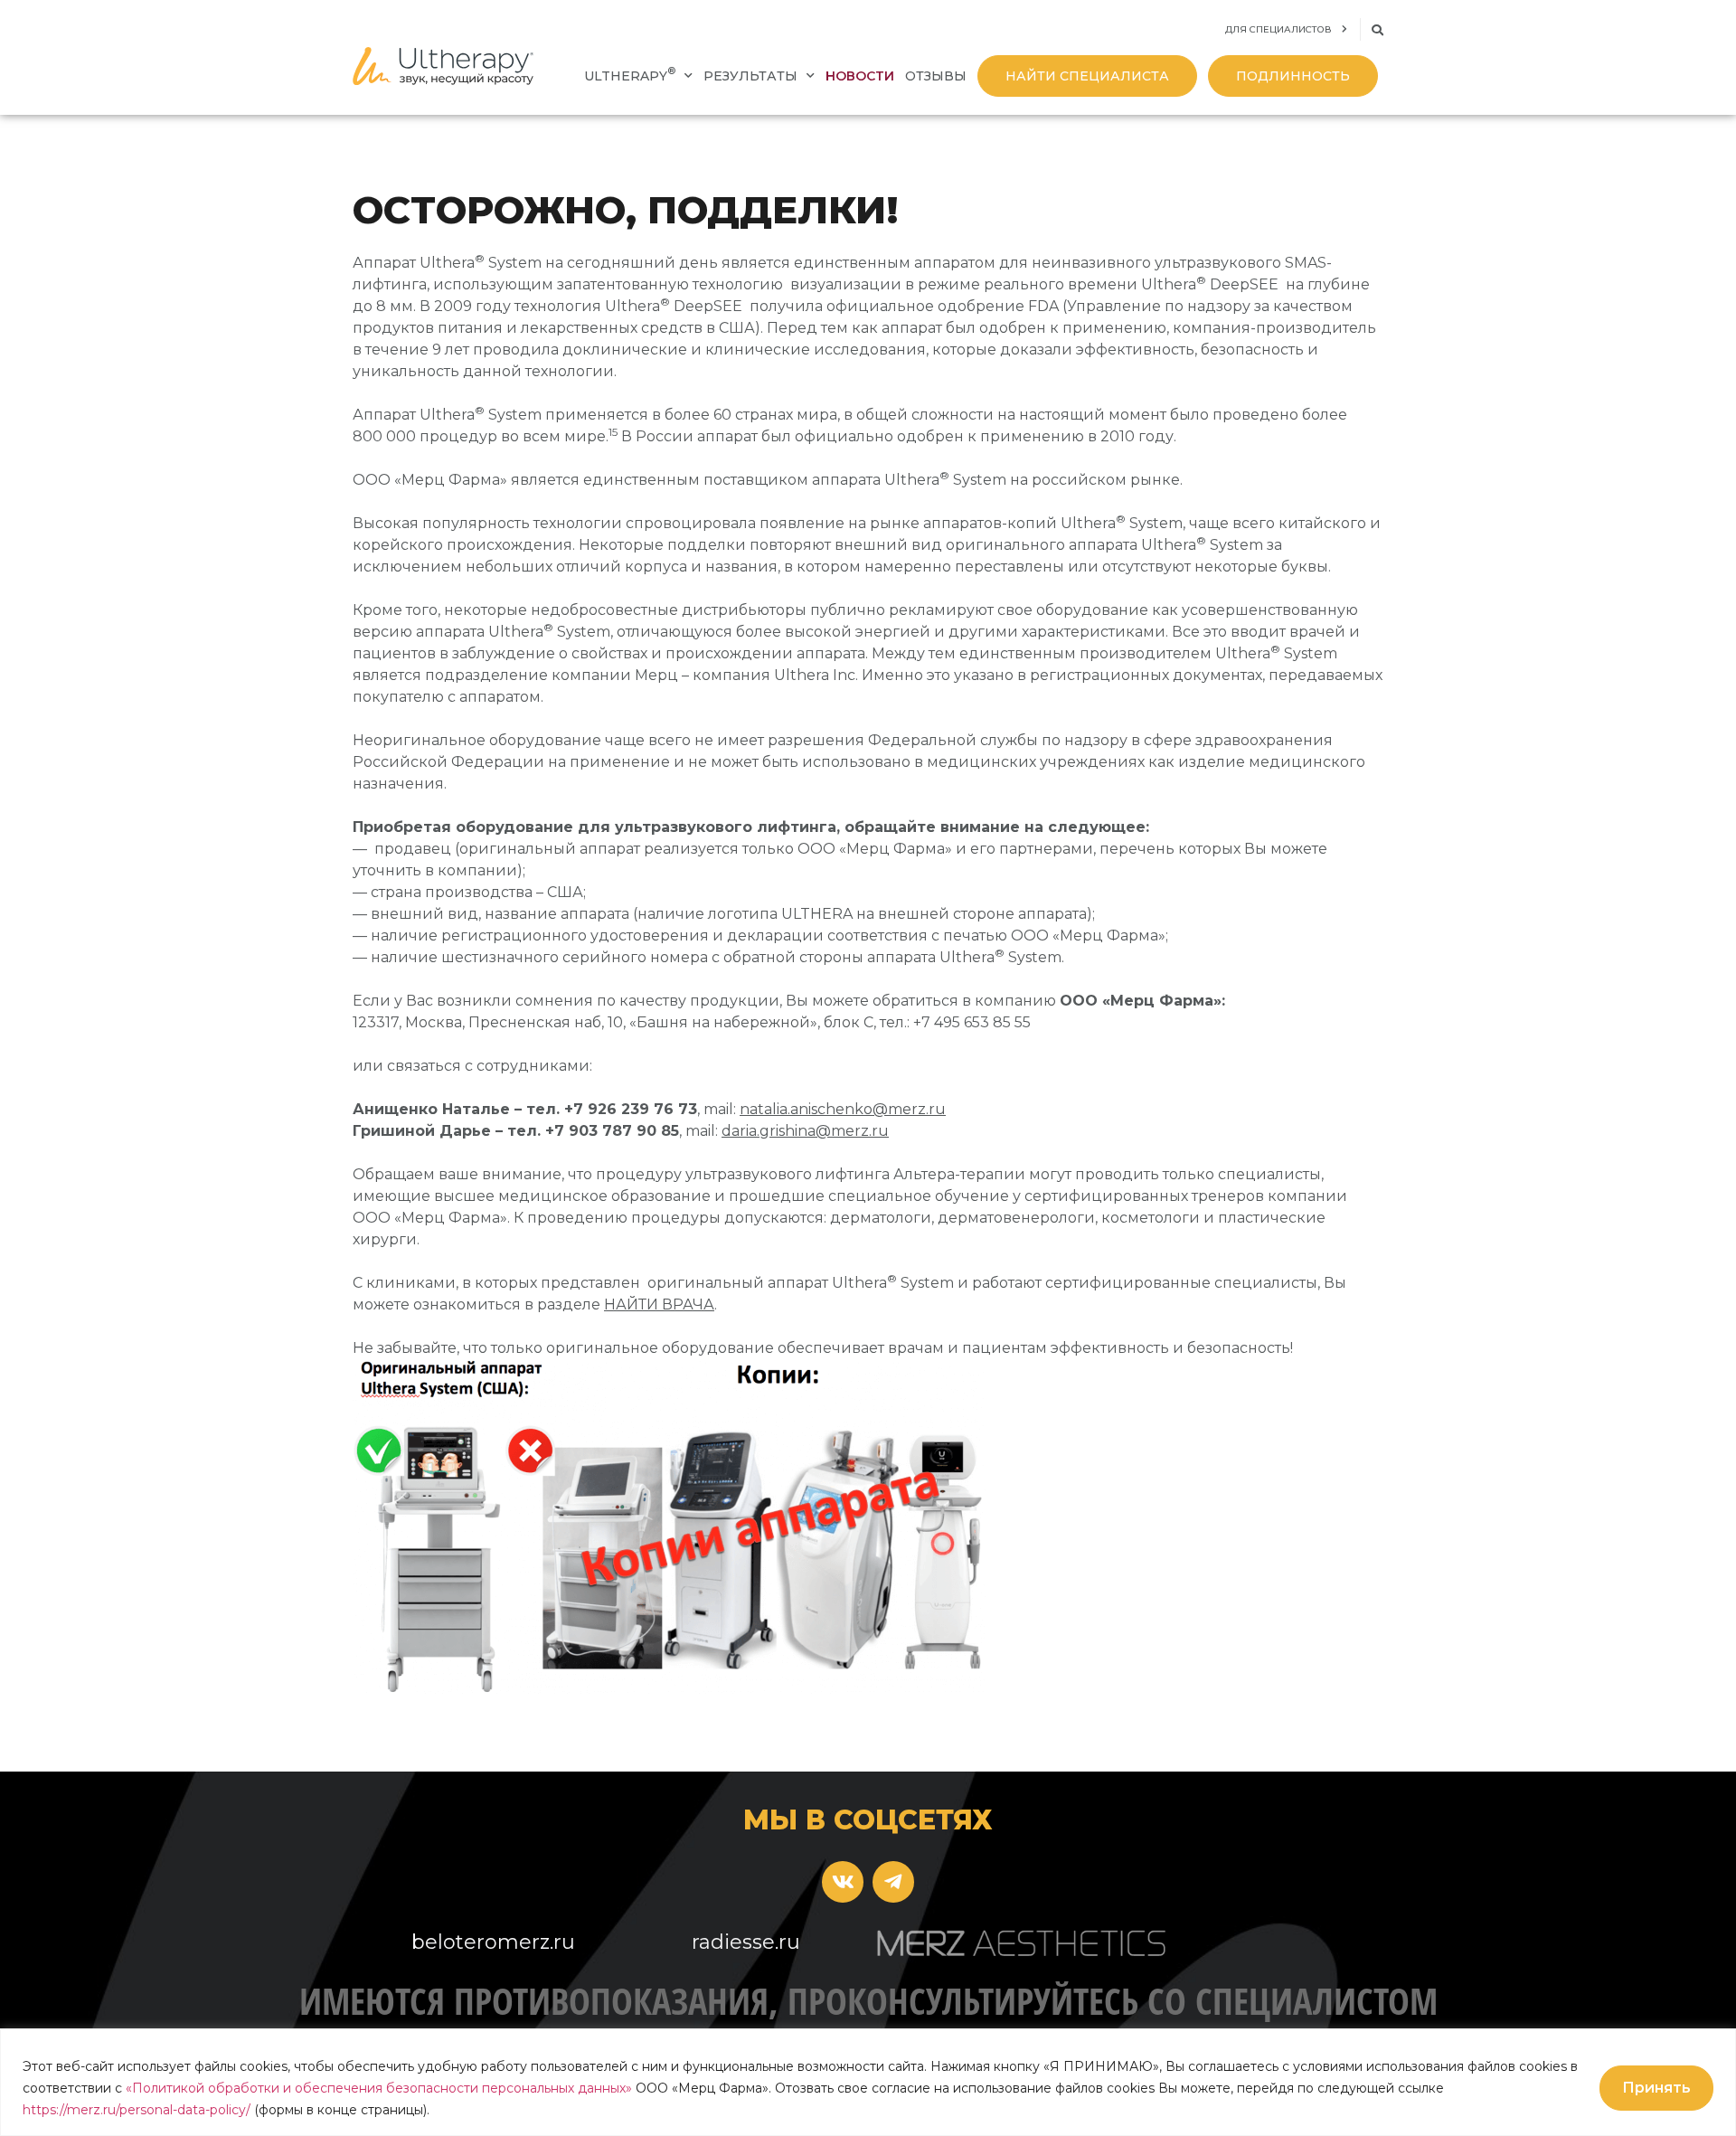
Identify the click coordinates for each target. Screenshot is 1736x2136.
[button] (1377, 30)
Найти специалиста (1087, 76)
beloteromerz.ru (493, 1942)
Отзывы (936, 76)
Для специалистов (1278, 29)
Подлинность (1293, 76)
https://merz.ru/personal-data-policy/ (137, 2110)
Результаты (750, 76)
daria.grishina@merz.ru (805, 1131)
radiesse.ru (746, 1942)
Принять (1656, 2088)
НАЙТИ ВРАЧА (659, 1304)
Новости (860, 76)
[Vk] (843, 1882)
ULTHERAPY (630, 75)
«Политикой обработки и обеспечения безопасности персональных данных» (379, 2088)
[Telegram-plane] (893, 1882)
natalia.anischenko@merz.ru (843, 1109)
